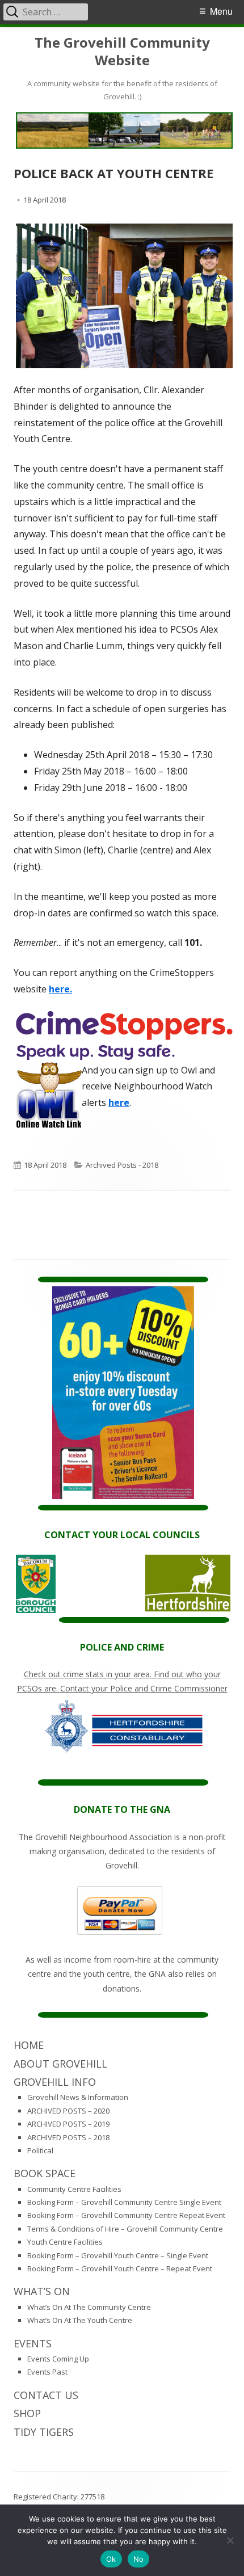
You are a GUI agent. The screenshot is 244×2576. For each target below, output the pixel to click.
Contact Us (46, 2395)
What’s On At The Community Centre (89, 2307)
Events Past (47, 2372)
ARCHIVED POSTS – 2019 (68, 2124)
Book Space (45, 2173)
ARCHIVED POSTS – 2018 (68, 2137)
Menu (221, 11)
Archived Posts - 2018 (122, 1165)
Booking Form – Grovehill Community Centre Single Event (124, 2202)
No (139, 2559)
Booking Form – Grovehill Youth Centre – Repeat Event (120, 2268)
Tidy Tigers (44, 2432)
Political (40, 2150)
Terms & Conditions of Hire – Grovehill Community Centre (125, 2229)
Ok (111, 2559)
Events (33, 2343)
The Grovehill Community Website (122, 52)
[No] (230, 2540)
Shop (27, 2413)
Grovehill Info (55, 2082)
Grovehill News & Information (78, 2097)
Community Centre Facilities (74, 2189)
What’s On (42, 2291)
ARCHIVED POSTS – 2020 (68, 2111)
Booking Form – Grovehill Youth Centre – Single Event (118, 2255)
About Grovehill (60, 2064)
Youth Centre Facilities (65, 2242)
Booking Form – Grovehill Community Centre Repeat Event (126, 2215)
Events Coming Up (58, 2359)
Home (29, 2045)
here (119, 1102)
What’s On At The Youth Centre (80, 2320)
